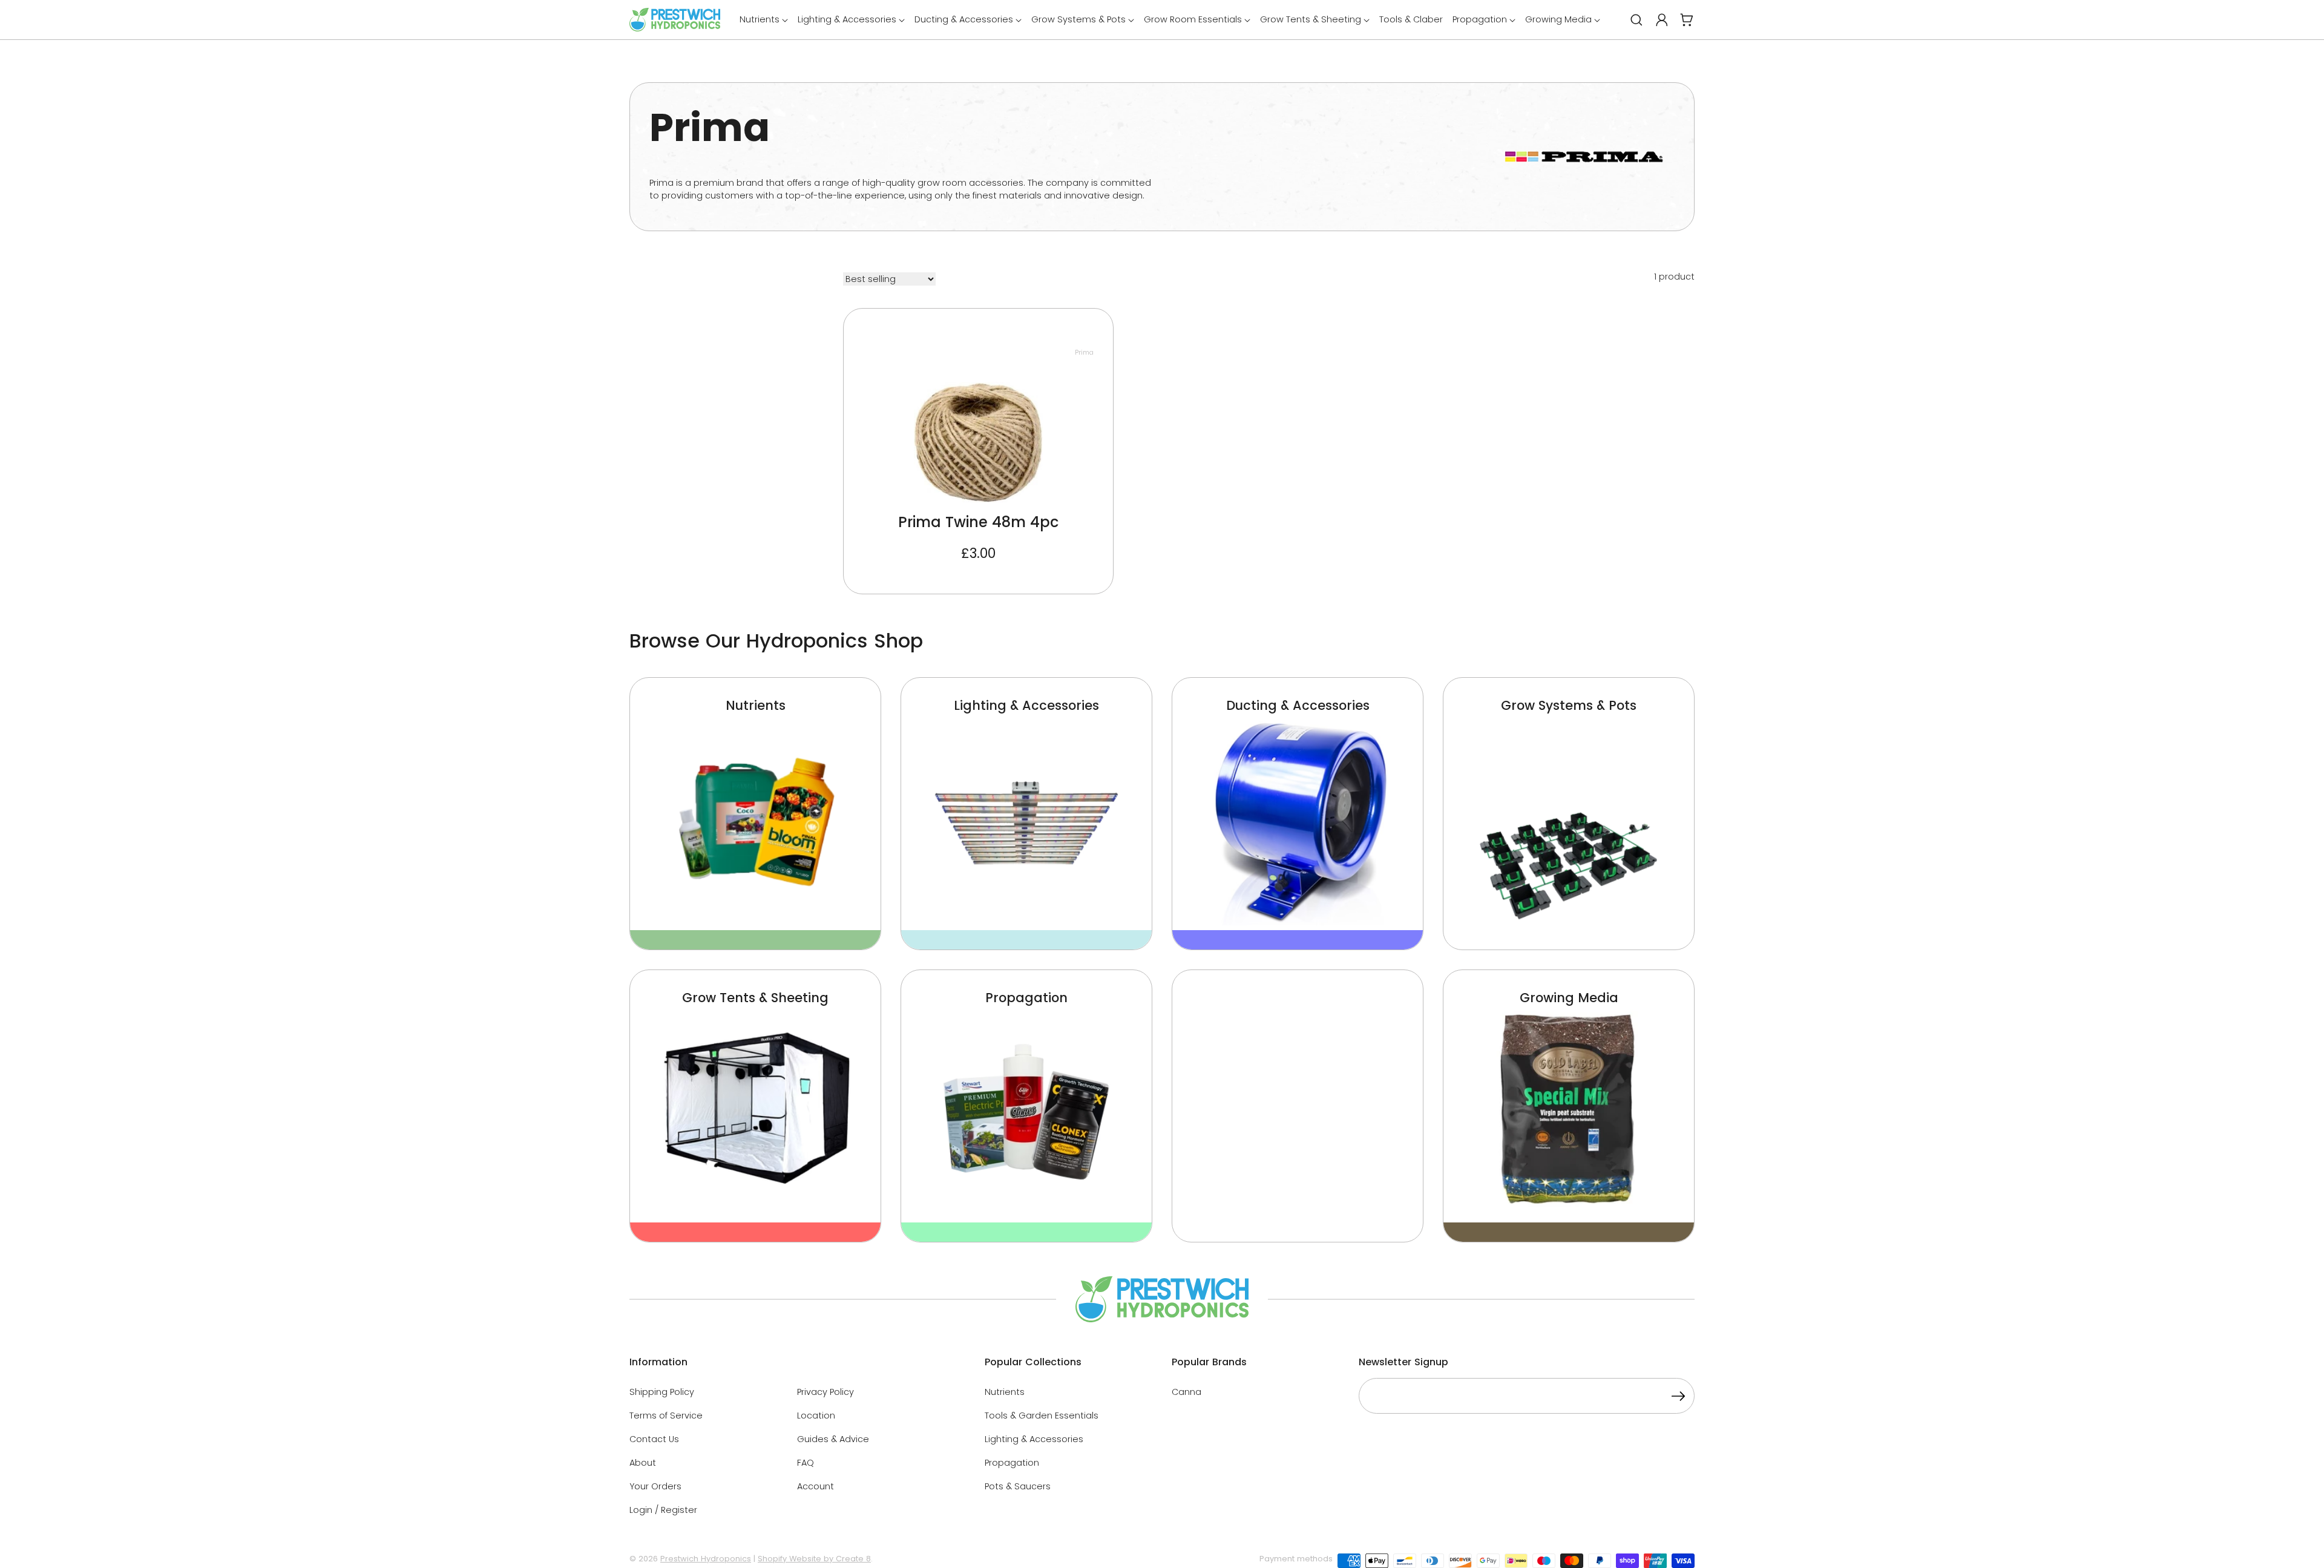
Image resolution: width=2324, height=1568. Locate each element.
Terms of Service (666, 1415)
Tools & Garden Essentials (1042, 1415)
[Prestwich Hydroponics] (675, 20)
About (643, 1463)
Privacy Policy (826, 1392)
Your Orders (655, 1486)
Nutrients (1005, 1392)
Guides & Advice (833, 1439)
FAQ (806, 1463)
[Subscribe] (1678, 1398)
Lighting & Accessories (1034, 1439)
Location (816, 1415)
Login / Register (663, 1510)
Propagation (1012, 1463)
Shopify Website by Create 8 (814, 1559)
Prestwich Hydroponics (706, 1559)
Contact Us (654, 1439)
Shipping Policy (662, 1392)
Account (816, 1486)
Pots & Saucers (1018, 1486)
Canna (1187, 1392)
